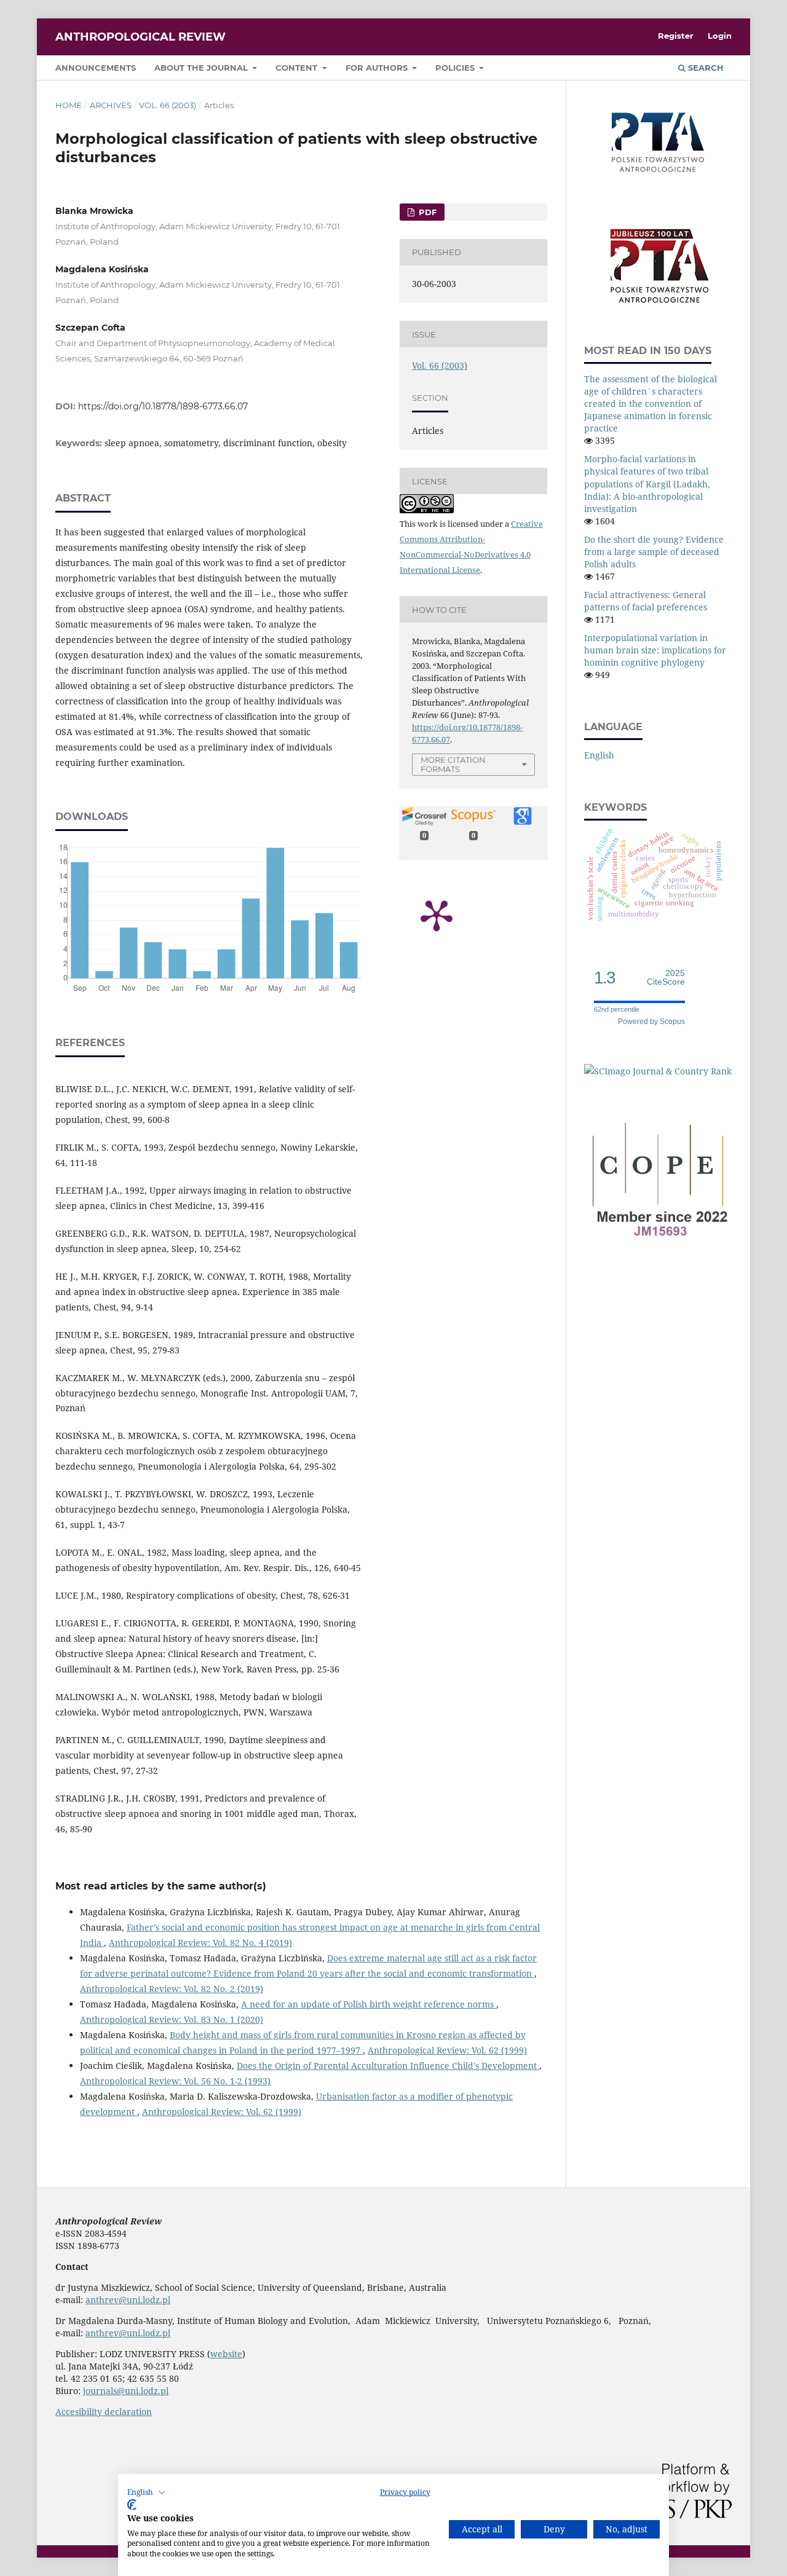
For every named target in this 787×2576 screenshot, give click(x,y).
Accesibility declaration (104, 2412)
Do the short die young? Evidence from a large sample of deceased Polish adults (654, 552)
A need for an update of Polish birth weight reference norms (369, 2004)
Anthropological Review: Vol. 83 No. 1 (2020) (172, 2019)
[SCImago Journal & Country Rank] (658, 1071)
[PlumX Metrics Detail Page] (437, 915)
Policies (456, 68)
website (226, 2354)
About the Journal (202, 68)
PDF (426, 212)
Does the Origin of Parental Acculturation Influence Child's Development (388, 2066)
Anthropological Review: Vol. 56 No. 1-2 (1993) (175, 2081)
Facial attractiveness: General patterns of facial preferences (646, 601)
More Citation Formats (453, 764)
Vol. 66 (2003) (168, 105)
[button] (146, 2492)
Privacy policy (405, 2492)
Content (298, 68)
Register (676, 36)
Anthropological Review (140, 37)
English (599, 755)
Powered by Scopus (651, 1022)
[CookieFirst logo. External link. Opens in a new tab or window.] (132, 2505)
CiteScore (666, 978)
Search (705, 68)
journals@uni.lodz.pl (126, 2391)
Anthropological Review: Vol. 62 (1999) (447, 2050)
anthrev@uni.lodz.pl (128, 2300)
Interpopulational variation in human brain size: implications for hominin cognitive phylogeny (655, 650)
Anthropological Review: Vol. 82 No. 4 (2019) (200, 1943)
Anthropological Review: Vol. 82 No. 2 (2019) (172, 1989)
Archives (111, 105)
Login (720, 36)
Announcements (96, 68)
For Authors (378, 68)
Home (69, 105)
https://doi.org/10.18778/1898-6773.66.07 (163, 406)
